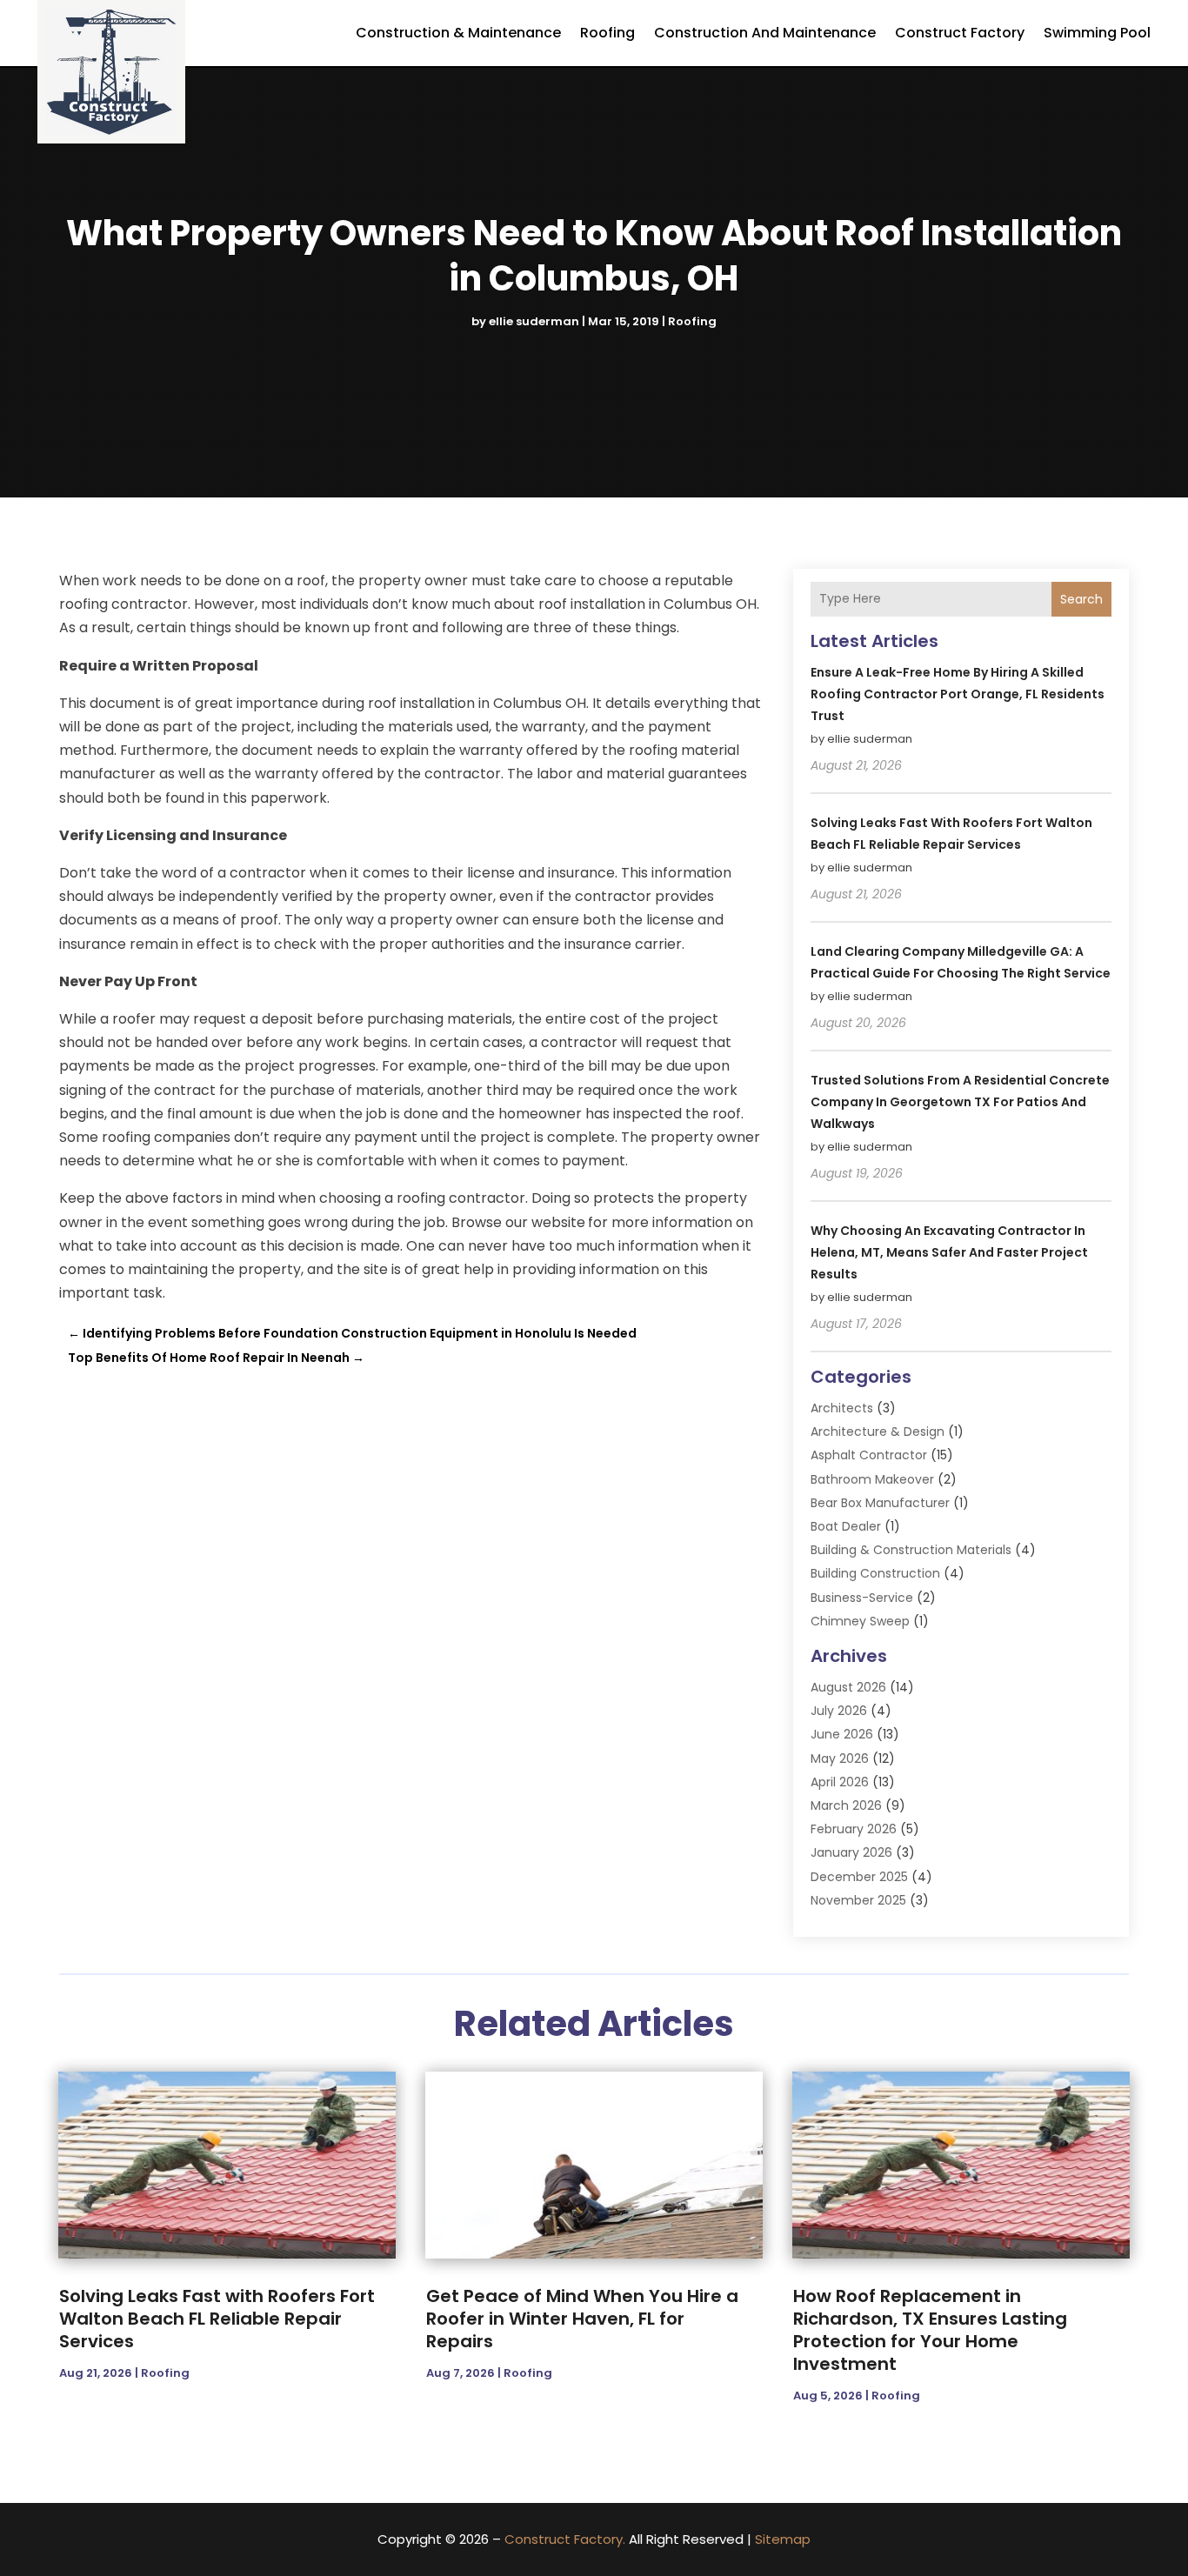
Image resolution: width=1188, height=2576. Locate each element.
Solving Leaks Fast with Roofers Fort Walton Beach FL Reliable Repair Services (217, 2319)
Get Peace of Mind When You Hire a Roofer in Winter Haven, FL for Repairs (582, 2319)
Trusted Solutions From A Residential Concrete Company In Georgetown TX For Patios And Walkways (960, 1102)
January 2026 (851, 1852)
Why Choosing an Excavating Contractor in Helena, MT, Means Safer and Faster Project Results (949, 1252)
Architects (842, 1408)
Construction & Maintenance (458, 33)
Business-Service (862, 1598)
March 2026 (846, 1805)
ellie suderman (534, 321)
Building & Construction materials (911, 1550)
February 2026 (854, 1829)
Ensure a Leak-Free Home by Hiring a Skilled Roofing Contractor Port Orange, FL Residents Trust (958, 694)
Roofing (607, 33)
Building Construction (875, 1573)
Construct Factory (960, 33)
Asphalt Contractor (869, 1455)
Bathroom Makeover (872, 1479)
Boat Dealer (846, 1526)
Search (1081, 599)
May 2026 (840, 1758)
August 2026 (848, 1687)
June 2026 (842, 1734)
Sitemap (783, 2539)
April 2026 (840, 1782)
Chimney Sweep (860, 1621)
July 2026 (839, 1711)
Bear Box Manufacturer (880, 1503)
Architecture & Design (878, 1431)
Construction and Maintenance (765, 33)
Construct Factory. (565, 2539)
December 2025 (859, 1877)
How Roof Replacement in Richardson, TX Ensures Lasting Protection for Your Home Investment (930, 2330)
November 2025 (858, 1900)
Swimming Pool (1097, 33)
